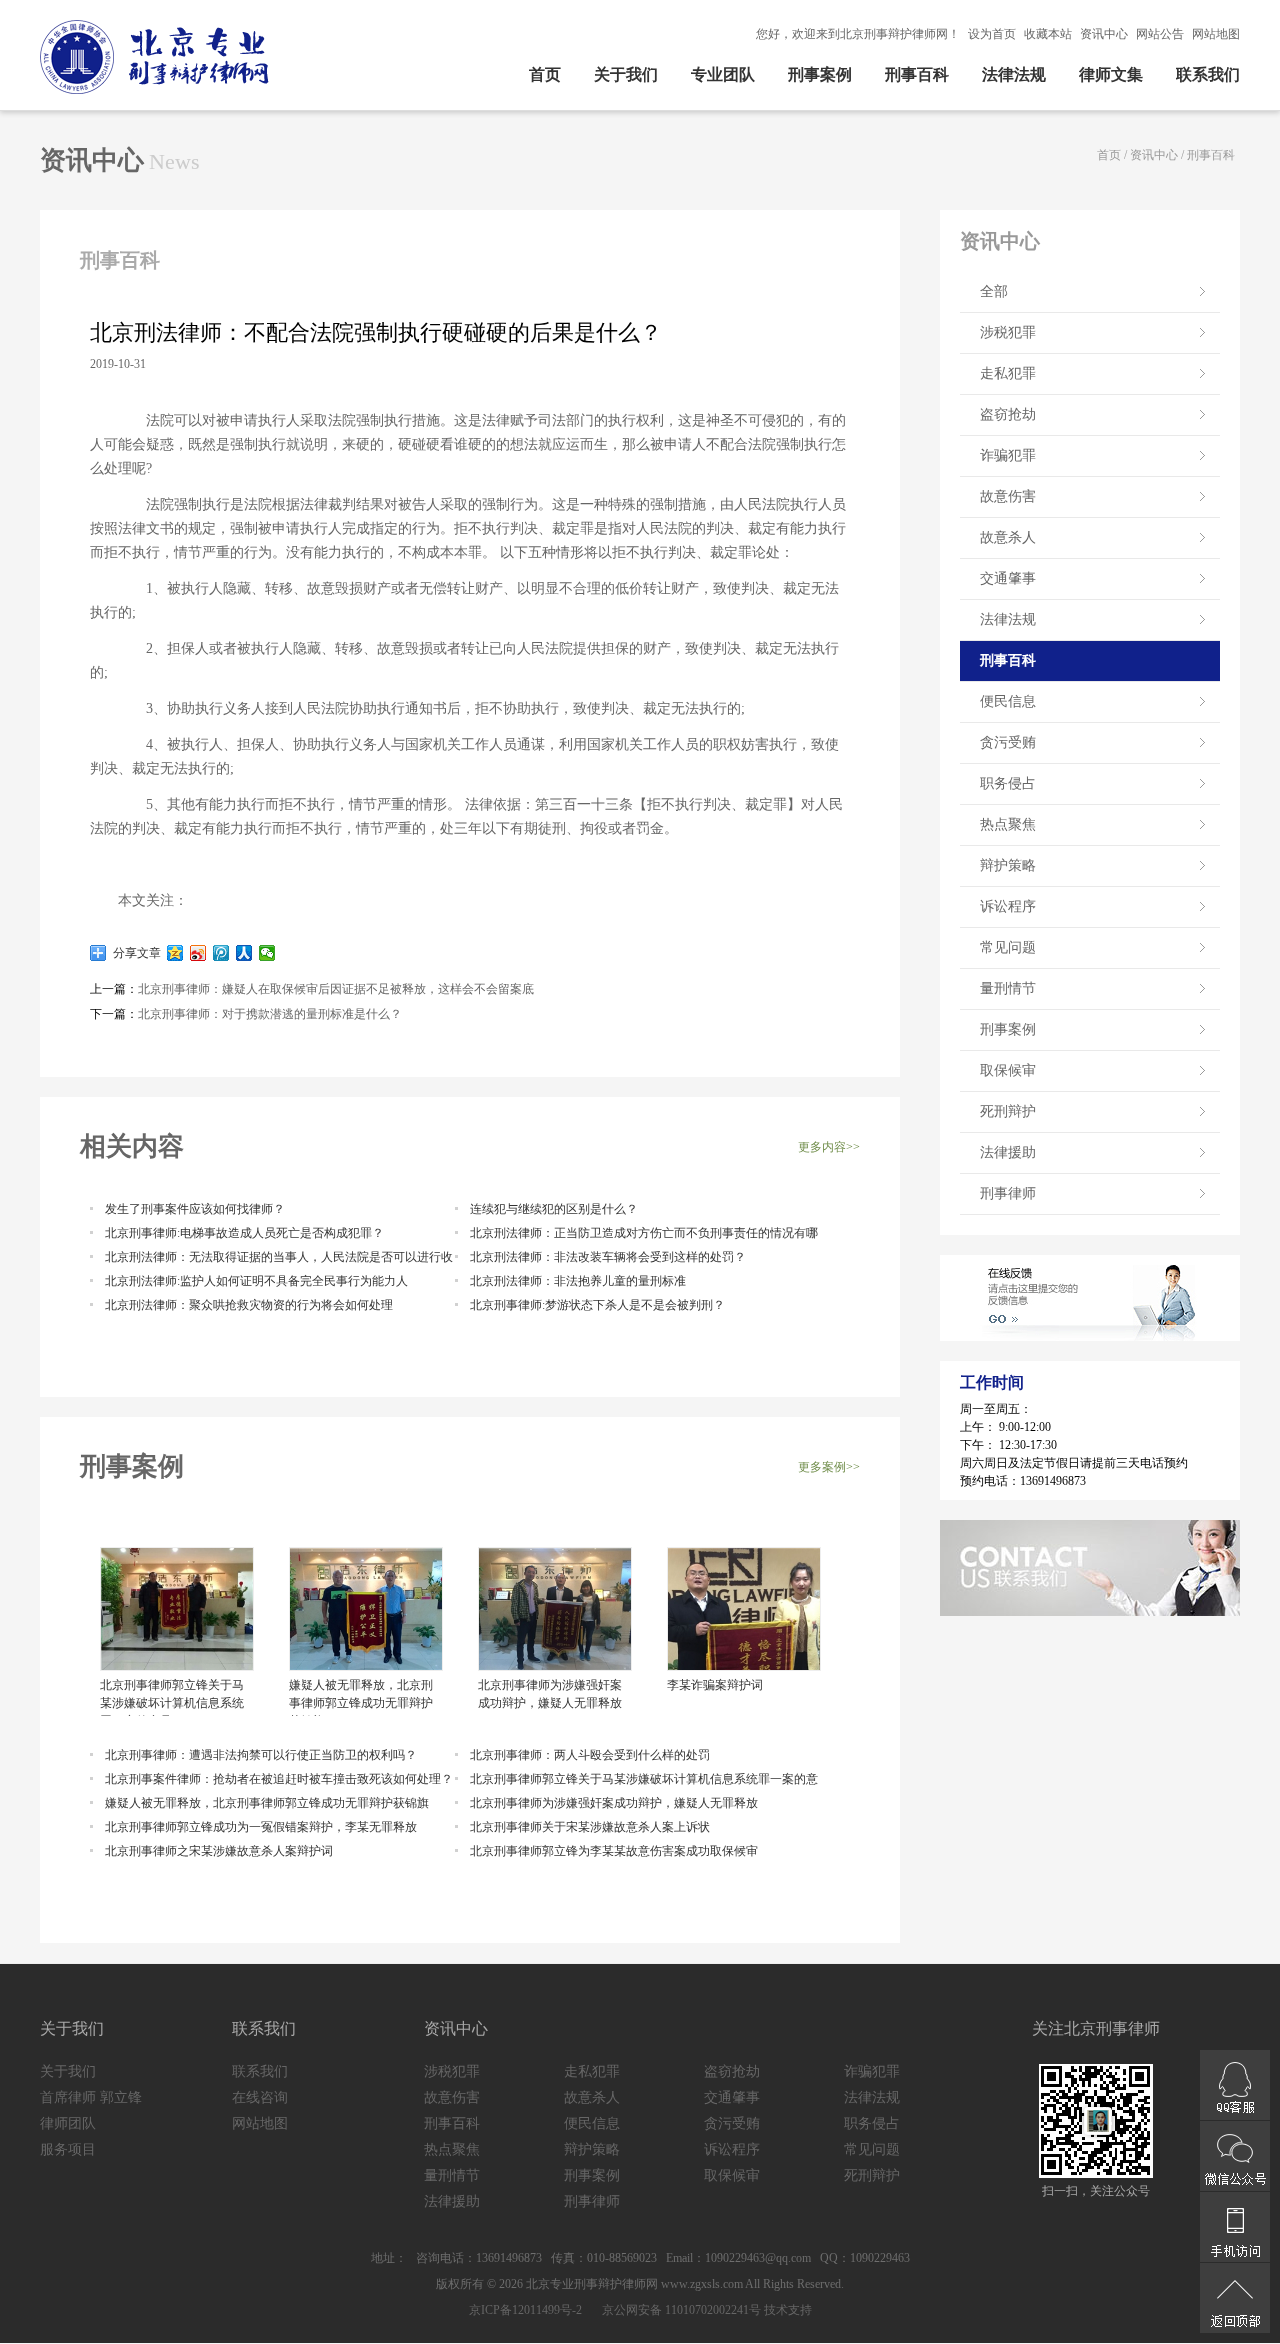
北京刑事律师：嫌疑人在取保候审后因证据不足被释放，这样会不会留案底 (336, 989)
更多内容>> (829, 1147)
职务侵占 (1008, 783)
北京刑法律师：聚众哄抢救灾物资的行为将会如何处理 (249, 1305)
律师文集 (1111, 74)
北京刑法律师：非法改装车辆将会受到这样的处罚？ (608, 1257)
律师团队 (68, 2123)
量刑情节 (1008, 988)
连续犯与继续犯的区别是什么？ (554, 1209)
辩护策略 (1008, 865)
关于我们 (626, 74)
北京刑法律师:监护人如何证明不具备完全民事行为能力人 (256, 1281)
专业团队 (723, 74)
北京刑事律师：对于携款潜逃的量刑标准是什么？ (270, 1014)
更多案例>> (829, 1467)
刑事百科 (917, 74)
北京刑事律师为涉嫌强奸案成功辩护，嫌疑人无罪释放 (550, 1694)
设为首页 (992, 34)
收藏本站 (1048, 34)
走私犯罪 (1008, 373)
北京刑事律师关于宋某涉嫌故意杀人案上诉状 (590, 1827)
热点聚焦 (1008, 824)
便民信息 (1008, 701)
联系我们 (1208, 74)
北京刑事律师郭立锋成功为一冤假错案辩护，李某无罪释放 (261, 1827)
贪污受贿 (1008, 742)
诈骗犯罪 (1008, 455)
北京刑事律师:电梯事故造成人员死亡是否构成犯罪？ (244, 1233)
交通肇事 (1008, 578)
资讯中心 (1104, 34)
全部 (994, 291)
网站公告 (1160, 34)
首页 (545, 74)
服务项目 (68, 2149)
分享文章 (134, 953)
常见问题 (1008, 947)
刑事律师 (1008, 1193)
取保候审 (1008, 1070)
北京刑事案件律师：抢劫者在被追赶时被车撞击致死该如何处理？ (279, 1779)
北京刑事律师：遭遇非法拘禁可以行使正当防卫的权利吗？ (261, 1755)
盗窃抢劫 (1008, 414)
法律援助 (1008, 1152)
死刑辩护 (1008, 1111)
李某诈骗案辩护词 (715, 1685)
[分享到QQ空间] (175, 953)
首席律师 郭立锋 (91, 2097)
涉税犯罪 (1008, 332)
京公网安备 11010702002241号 (680, 2310)
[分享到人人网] (244, 953)
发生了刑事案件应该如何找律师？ (195, 1209)
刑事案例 (820, 74)
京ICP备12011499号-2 (525, 2310)
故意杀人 (1008, 537)
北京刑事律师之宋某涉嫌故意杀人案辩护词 (219, 1851)
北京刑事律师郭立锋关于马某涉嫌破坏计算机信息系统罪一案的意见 (172, 1697)
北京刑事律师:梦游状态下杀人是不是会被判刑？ (597, 1305)
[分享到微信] (267, 953)
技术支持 (788, 2310)
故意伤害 (1008, 496)
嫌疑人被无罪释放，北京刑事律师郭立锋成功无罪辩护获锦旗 (361, 1697)
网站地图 (1216, 34)
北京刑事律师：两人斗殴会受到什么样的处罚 (590, 1755)
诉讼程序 (1008, 906)
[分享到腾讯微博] (221, 953)
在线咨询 (260, 2097)
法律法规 (1014, 74)
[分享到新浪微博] (198, 953)
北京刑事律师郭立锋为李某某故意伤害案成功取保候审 (614, 1851)
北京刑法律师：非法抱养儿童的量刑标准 (578, 1281)
